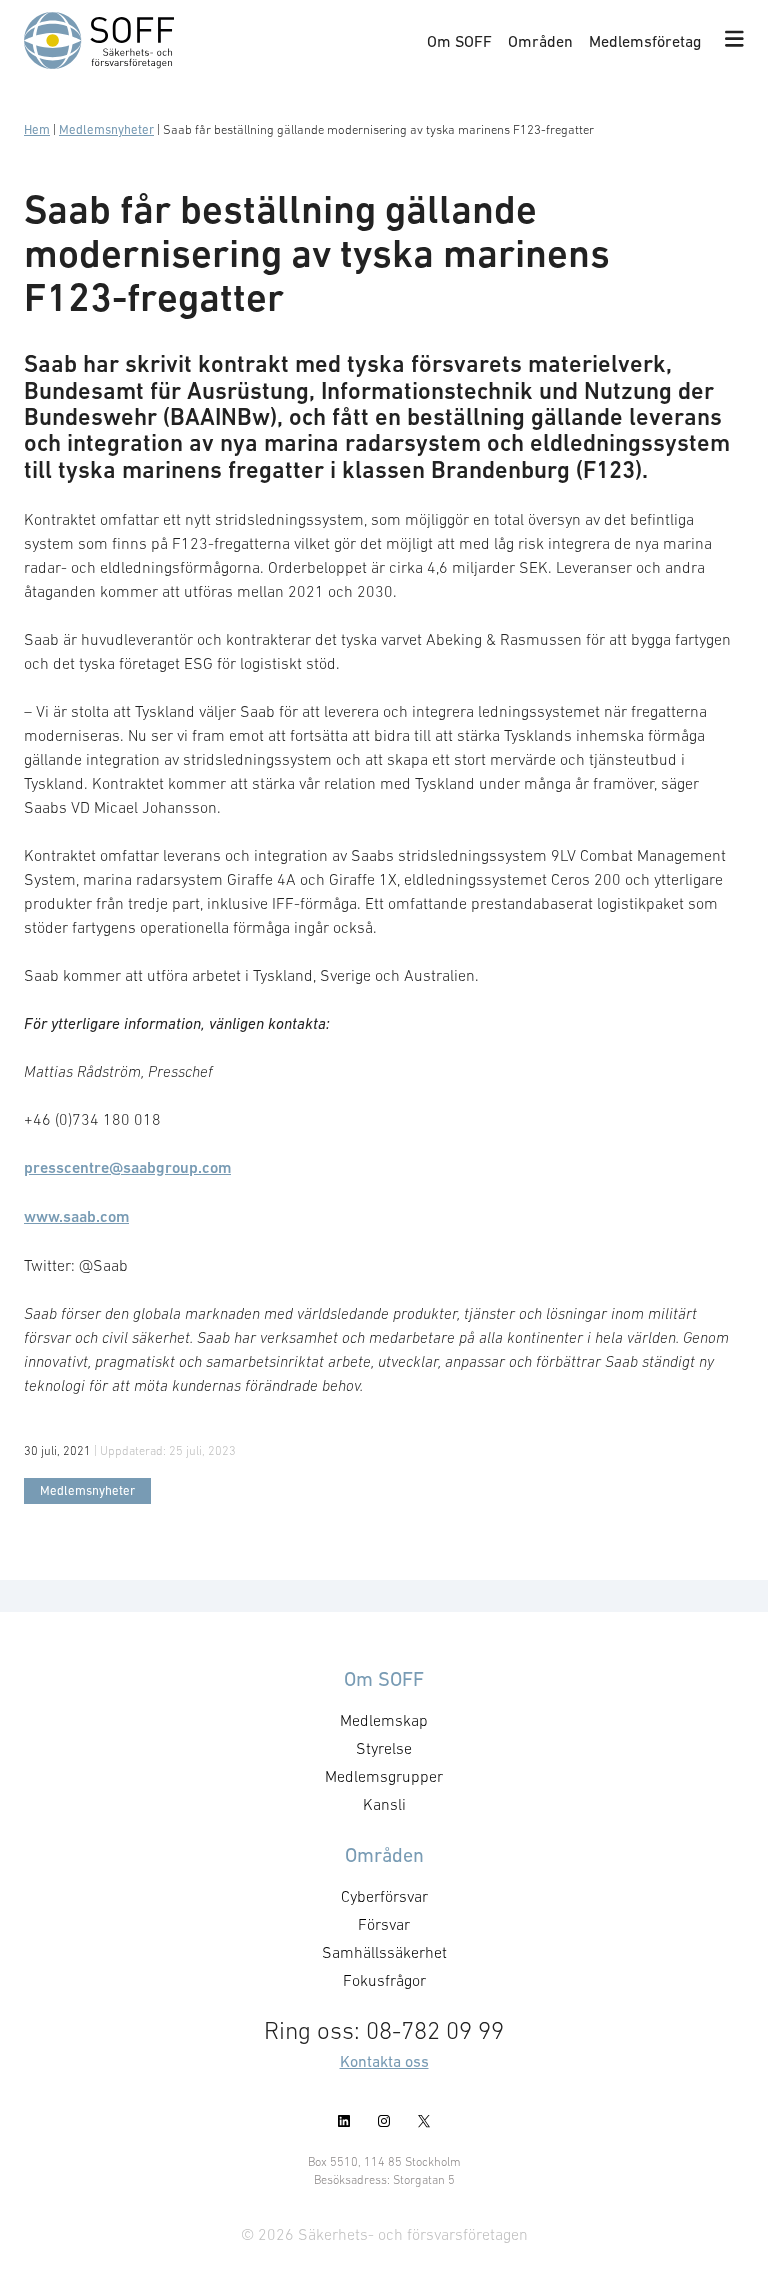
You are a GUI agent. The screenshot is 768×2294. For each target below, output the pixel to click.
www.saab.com (76, 1216)
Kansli (384, 1804)
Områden (540, 41)
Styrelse (384, 1748)
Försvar (384, 1924)
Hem (37, 129)
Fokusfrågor (384, 1980)
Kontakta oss (384, 2061)
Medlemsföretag (645, 41)
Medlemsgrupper (384, 1776)
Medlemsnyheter (106, 129)
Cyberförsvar (384, 1896)
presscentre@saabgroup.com (127, 1167)
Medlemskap (384, 1720)
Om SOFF (459, 41)
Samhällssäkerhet (384, 1952)
